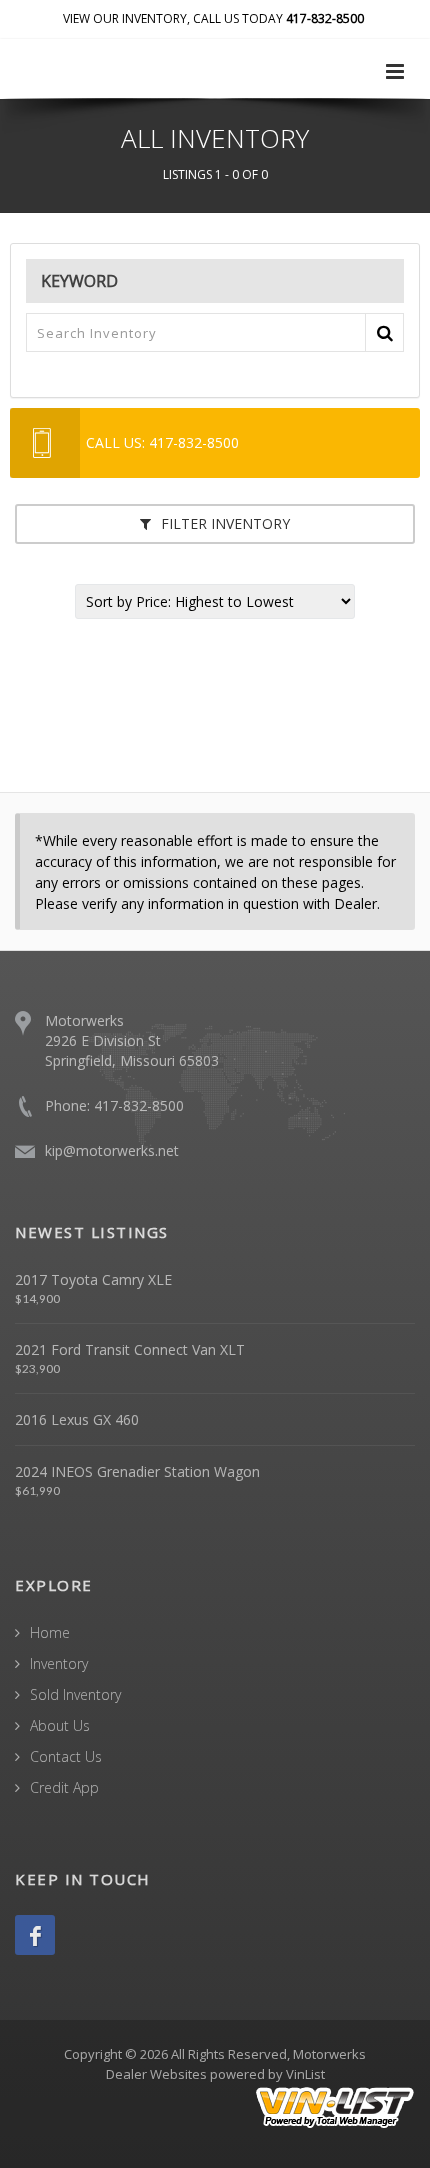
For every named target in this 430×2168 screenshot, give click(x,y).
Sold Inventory (75, 1694)
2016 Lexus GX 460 (77, 1419)
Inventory (59, 1663)
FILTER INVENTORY (223, 523)
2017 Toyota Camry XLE (93, 1279)
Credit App (64, 1787)
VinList (305, 2074)
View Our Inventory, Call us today (213, 18)
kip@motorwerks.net (112, 1150)
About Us (60, 1725)
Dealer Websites (156, 2074)
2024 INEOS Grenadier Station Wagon (137, 1471)
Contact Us (66, 1756)
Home (50, 1632)
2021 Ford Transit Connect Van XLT (130, 1349)
